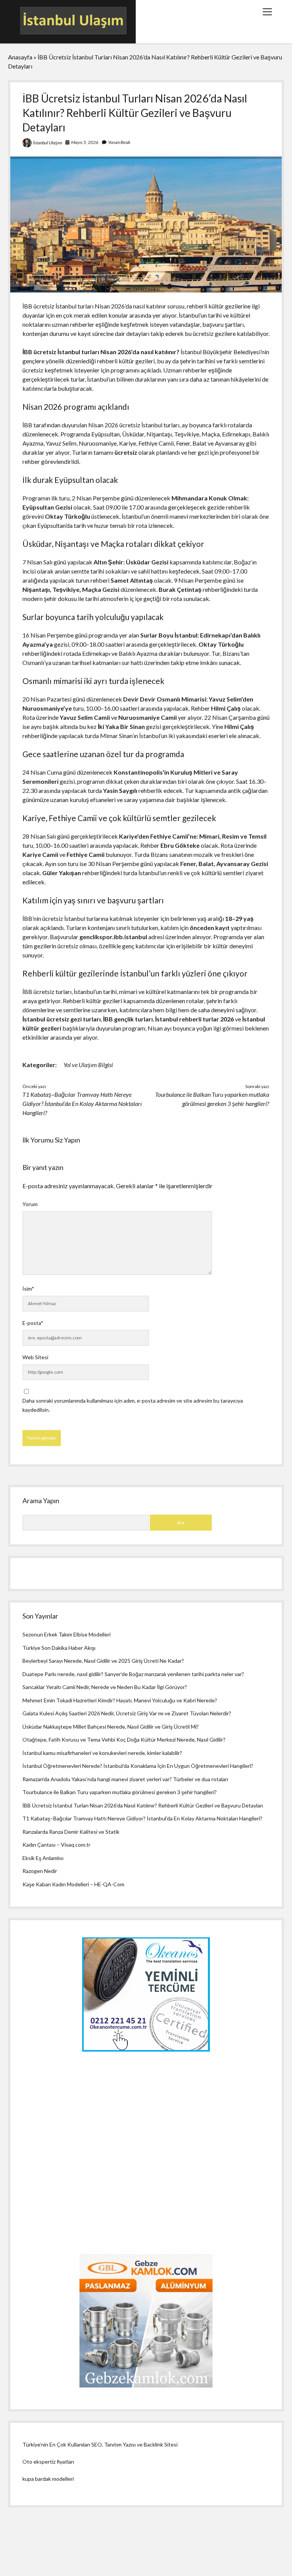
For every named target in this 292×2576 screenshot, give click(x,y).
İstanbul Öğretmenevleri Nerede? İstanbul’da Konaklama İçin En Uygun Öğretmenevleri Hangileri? (138, 1766)
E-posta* (33, 1323)
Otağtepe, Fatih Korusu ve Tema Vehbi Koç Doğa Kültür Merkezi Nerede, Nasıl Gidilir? (124, 1739)
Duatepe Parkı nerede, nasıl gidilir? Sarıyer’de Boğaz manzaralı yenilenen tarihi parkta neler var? (133, 1674)
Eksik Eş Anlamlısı (43, 1858)
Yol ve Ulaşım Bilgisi (88, 1065)
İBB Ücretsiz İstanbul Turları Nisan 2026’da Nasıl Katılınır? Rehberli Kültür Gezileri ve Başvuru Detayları (143, 1805)
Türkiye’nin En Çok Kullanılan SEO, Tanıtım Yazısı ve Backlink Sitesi (100, 2444)
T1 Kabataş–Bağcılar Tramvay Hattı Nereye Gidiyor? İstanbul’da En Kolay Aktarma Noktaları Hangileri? (82, 1103)
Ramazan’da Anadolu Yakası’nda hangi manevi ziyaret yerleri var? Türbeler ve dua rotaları (125, 1779)
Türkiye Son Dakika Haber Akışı (59, 1648)
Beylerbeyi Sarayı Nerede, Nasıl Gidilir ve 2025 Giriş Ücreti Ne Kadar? (103, 1661)
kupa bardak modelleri (48, 2479)
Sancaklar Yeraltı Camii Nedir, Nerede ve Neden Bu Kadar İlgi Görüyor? (105, 1687)
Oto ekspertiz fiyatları (48, 2462)
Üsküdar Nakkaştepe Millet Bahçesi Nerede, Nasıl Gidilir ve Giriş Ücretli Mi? (111, 1727)
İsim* (28, 1289)
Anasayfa (20, 57)
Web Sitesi (35, 1357)
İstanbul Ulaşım (48, 143)
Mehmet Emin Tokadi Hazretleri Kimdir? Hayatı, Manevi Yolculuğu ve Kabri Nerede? (120, 1700)
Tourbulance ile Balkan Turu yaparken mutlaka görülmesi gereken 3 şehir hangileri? (120, 1792)
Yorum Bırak (119, 142)
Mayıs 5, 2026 (85, 142)
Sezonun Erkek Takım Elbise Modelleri (67, 1634)
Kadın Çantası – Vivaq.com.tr (56, 1845)
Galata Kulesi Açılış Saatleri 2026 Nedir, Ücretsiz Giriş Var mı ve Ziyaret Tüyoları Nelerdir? (127, 1713)
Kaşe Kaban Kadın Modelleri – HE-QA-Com (73, 1884)
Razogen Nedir (40, 1871)
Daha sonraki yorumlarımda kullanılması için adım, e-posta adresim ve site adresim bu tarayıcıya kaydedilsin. (133, 1405)
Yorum (30, 1204)
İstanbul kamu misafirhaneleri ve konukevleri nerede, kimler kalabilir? (102, 1753)
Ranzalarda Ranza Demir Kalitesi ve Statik (71, 1832)
